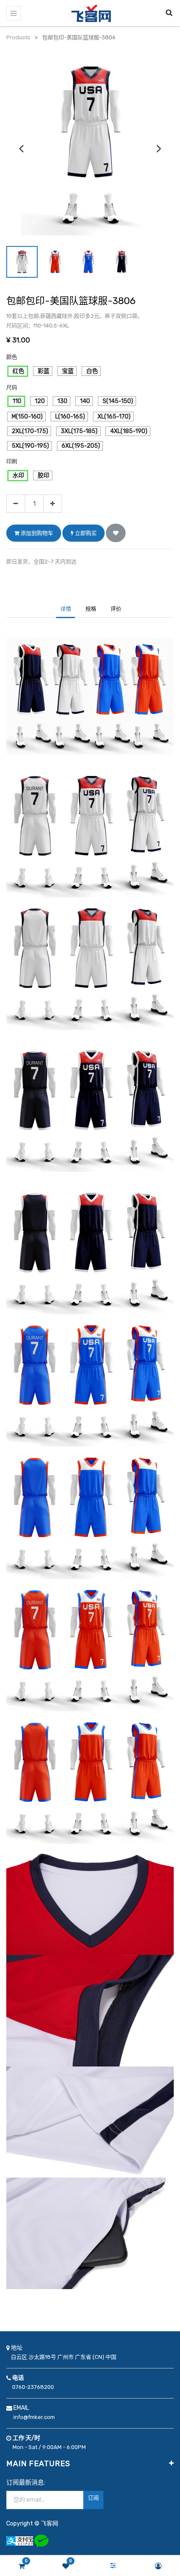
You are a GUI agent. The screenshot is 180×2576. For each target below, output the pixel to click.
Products (18, 37)
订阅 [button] (93, 2498)
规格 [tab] (91, 609)
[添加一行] (53, 504)
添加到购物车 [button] (36, 533)
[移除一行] (16, 504)
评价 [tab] (116, 609)
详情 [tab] (66, 609)
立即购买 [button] (85, 533)
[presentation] (21, 148)
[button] (116, 533)
